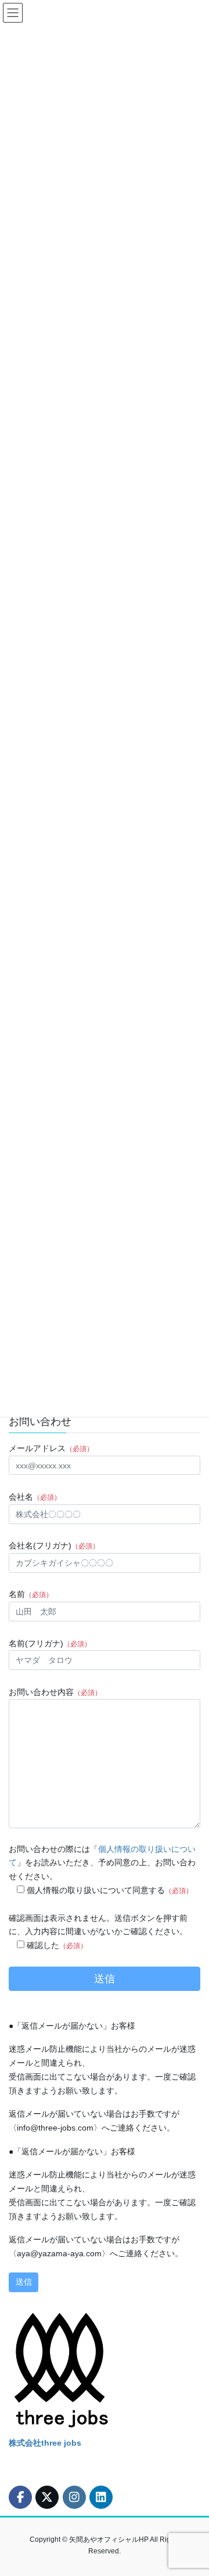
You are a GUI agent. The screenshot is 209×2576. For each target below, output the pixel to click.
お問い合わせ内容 (55, 1692)
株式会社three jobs (45, 2443)
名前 (31, 1594)
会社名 (35, 1497)
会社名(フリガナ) (54, 1545)
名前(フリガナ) (50, 1643)
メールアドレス (51, 1448)
